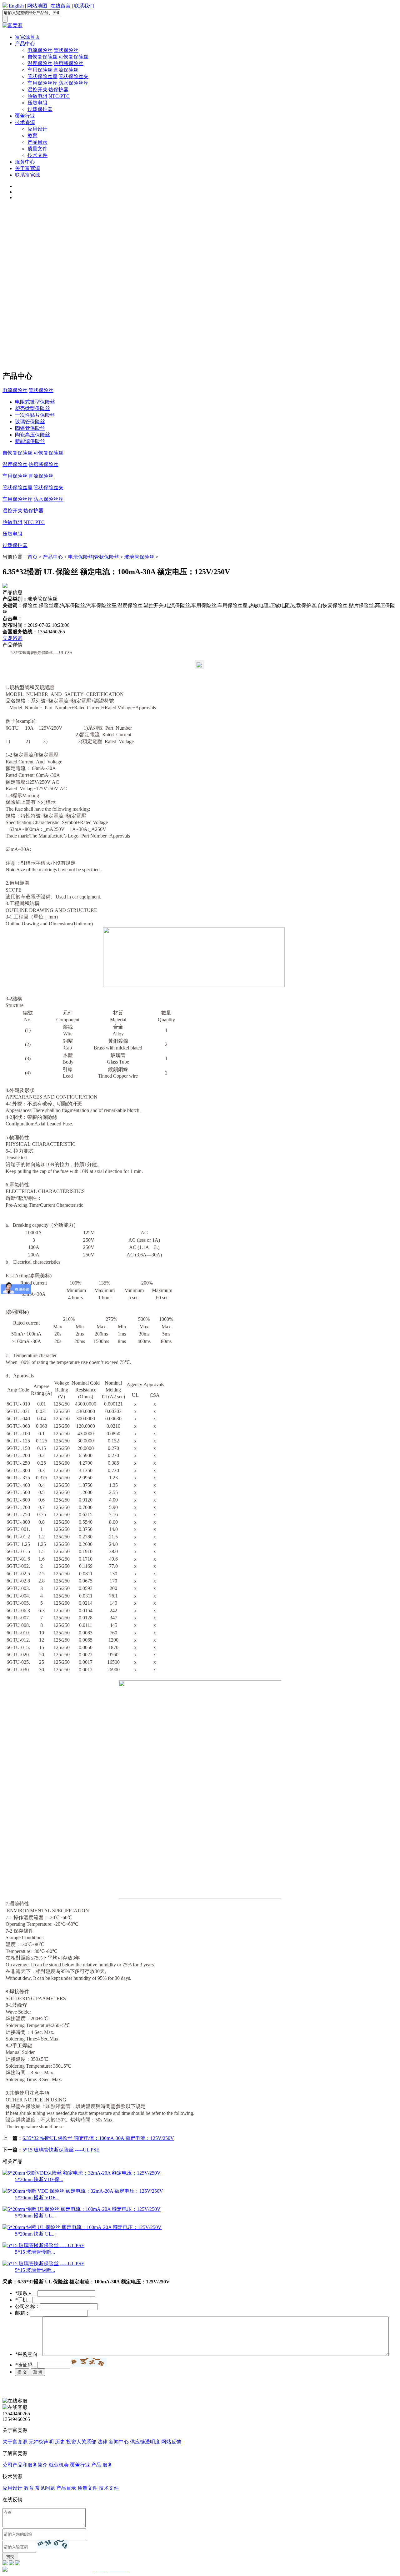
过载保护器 (40, 109)
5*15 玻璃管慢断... (35, 2252)
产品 (96, 2465)
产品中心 (25, 44)
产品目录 (37, 142)
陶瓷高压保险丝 (32, 435)
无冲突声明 (41, 2442)
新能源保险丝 (30, 441)
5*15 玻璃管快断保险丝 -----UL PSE (61, 2150)
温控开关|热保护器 (48, 90)
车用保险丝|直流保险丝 (53, 70)
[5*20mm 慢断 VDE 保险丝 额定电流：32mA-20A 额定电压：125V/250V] (83, 2191)
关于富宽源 (27, 168)
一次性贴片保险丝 (35, 415)
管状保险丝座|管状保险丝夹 (58, 76)
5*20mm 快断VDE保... (39, 2179)
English (16, 6)
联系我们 (84, 6)
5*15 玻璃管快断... (35, 2270)
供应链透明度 (145, 2442)
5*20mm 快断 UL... (35, 2234)
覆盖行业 (25, 116)
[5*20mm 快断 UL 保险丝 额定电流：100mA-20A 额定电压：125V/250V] (82, 2227)
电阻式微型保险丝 (35, 402)
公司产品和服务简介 (25, 2465)
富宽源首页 (27, 37)
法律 (102, 2442)
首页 (32, 557)
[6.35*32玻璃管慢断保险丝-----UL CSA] (200, 670)
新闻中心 (119, 2442)
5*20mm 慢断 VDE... (37, 2198)
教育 (32, 136)
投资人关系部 (81, 2442)
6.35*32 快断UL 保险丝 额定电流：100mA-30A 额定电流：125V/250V (98, 2138)
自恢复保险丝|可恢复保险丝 (58, 57)
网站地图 (37, 6)
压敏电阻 (37, 103)
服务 (107, 2465)
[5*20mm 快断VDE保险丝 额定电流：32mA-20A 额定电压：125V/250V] (82, 2173)
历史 (60, 2442)
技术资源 (25, 122)
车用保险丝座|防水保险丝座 (58, 83)
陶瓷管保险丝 (30, 428)
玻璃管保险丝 (30, 422)
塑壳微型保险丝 (32, 408)
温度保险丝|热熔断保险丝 (55, 63)
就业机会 (59, 2465)
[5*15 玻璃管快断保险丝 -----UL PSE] (43, 2264)
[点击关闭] (3, 2395)
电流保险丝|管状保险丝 (53, 50)
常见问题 (45, 2488)
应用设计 (37, 129)
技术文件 (37, 155)
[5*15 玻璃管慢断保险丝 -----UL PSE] (43, 2245)
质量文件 (37, 149)
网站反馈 (171, 2442)
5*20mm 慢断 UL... (35, 2216)
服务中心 (25, 162)
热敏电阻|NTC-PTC (49, 96)
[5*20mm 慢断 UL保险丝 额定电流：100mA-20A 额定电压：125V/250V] (82, 2209)
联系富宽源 (27, 175)
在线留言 (61, 6)
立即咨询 (12, 638)
